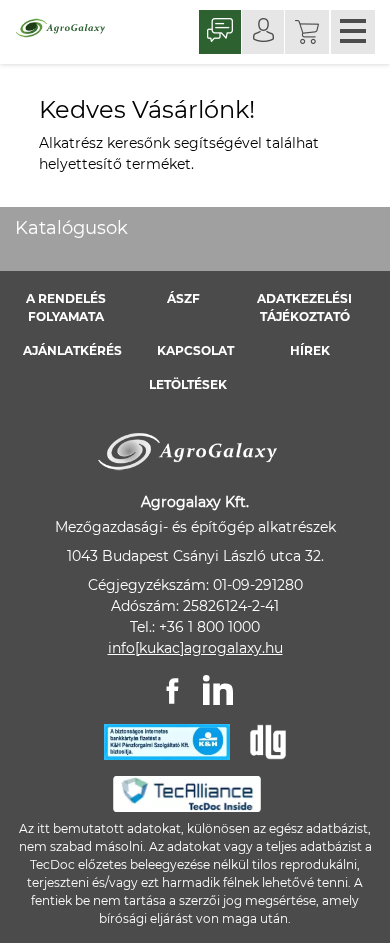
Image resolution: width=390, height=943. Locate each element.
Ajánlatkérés (72, 350)
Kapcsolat (195, 350)
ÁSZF (183, 298)
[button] (307, 32)
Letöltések (188, 384)
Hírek (310, 350)
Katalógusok (71, 228)
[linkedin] (218, 690)
